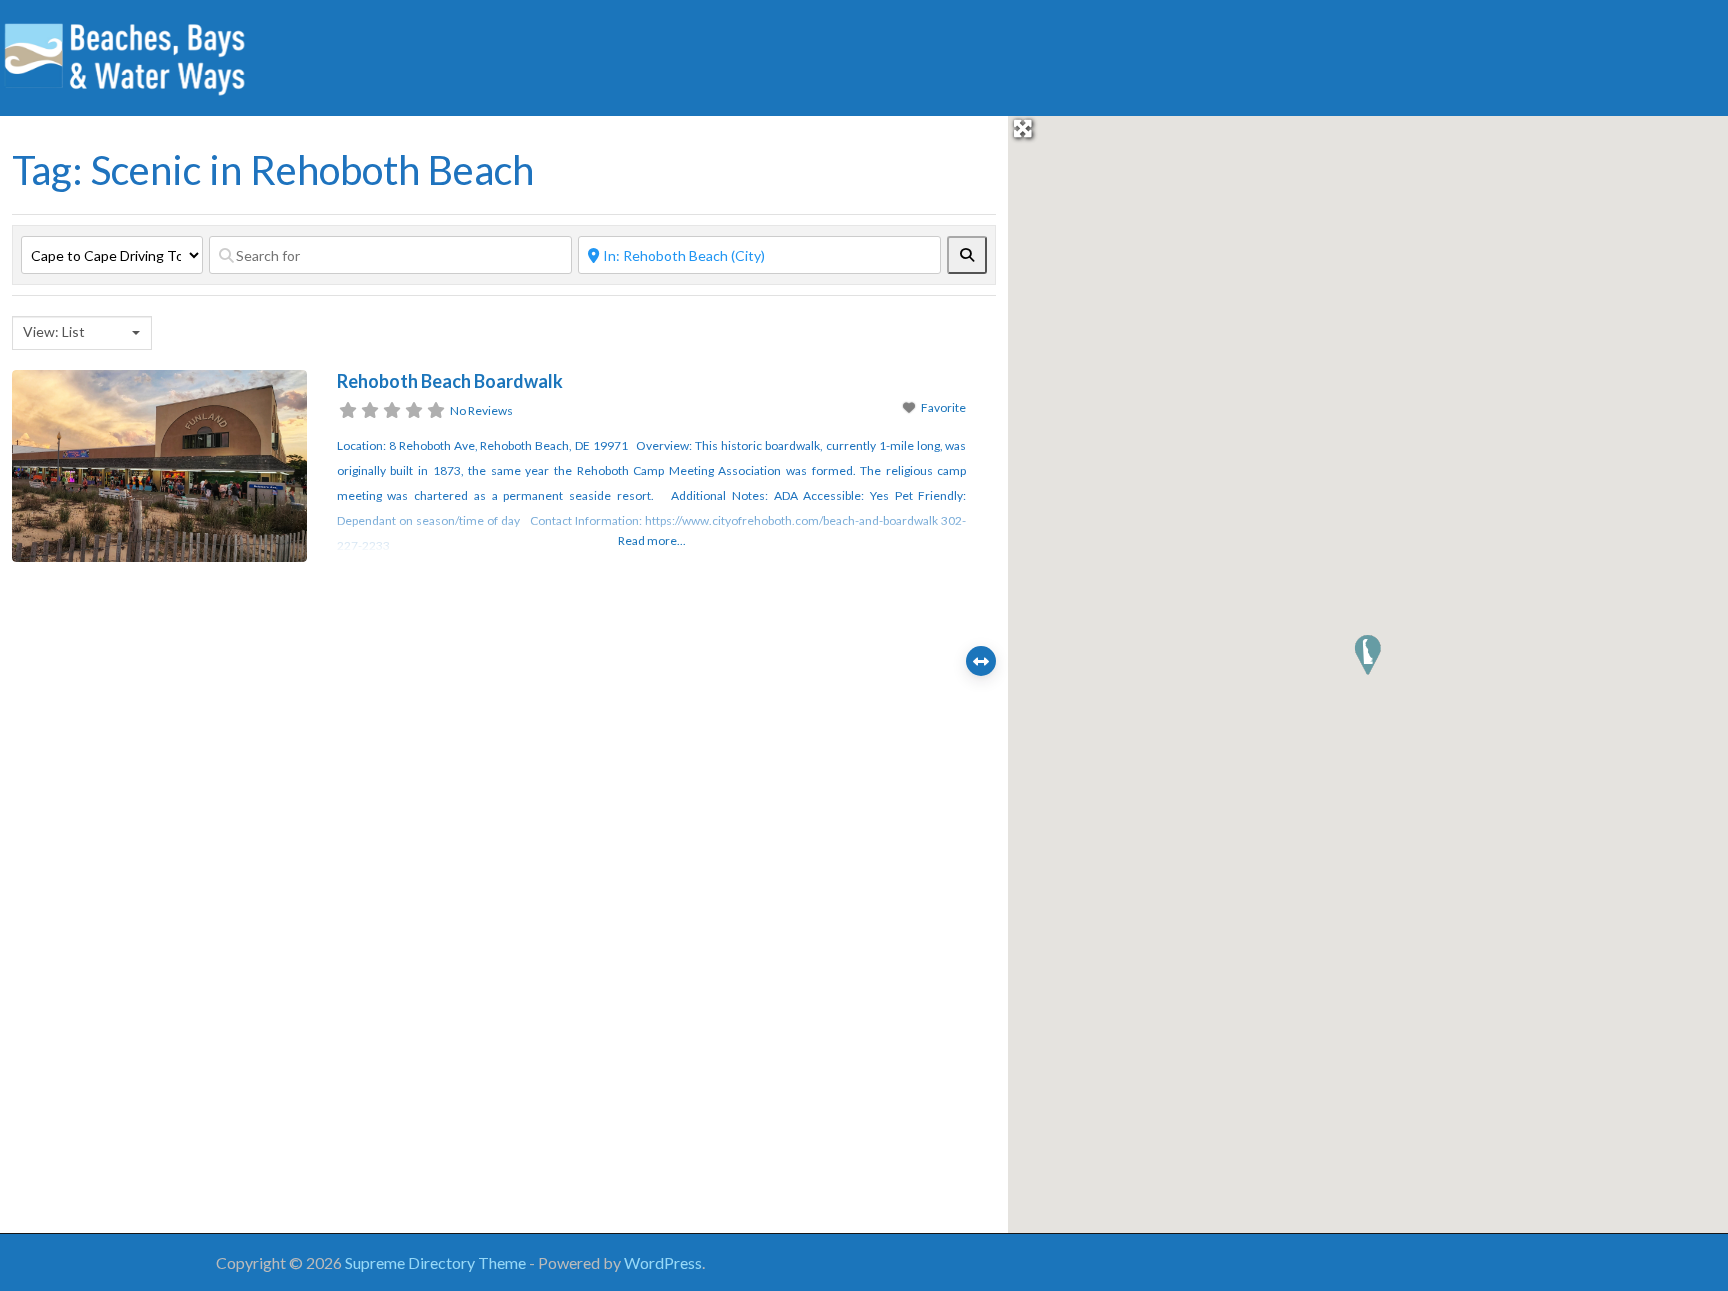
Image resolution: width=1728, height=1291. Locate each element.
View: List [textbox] (54, 331)
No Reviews (481, 410)
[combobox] (82, 333)
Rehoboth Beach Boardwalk (450, 381)
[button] (1368, 655)
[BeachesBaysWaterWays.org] (125, 55)
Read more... (652, 540)
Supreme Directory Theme (437, 1262)
